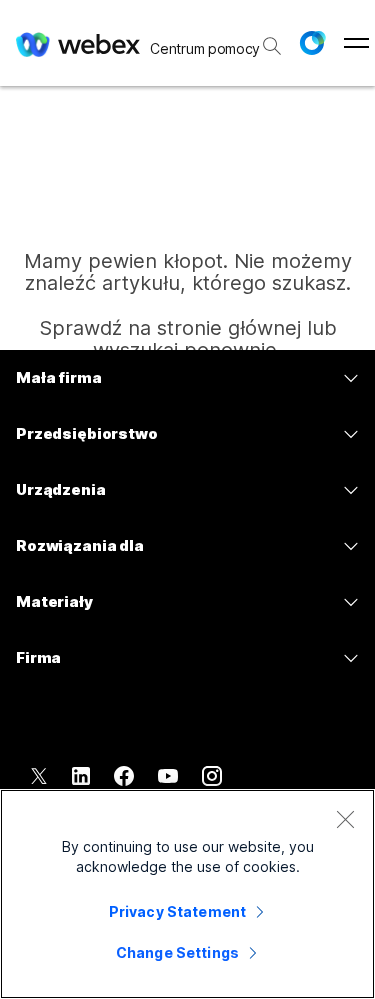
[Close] (345, 819)
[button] (312, 43)
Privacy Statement (177, 911)
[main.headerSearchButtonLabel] (270, 39)
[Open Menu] (356, 43)
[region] (187, 894)
